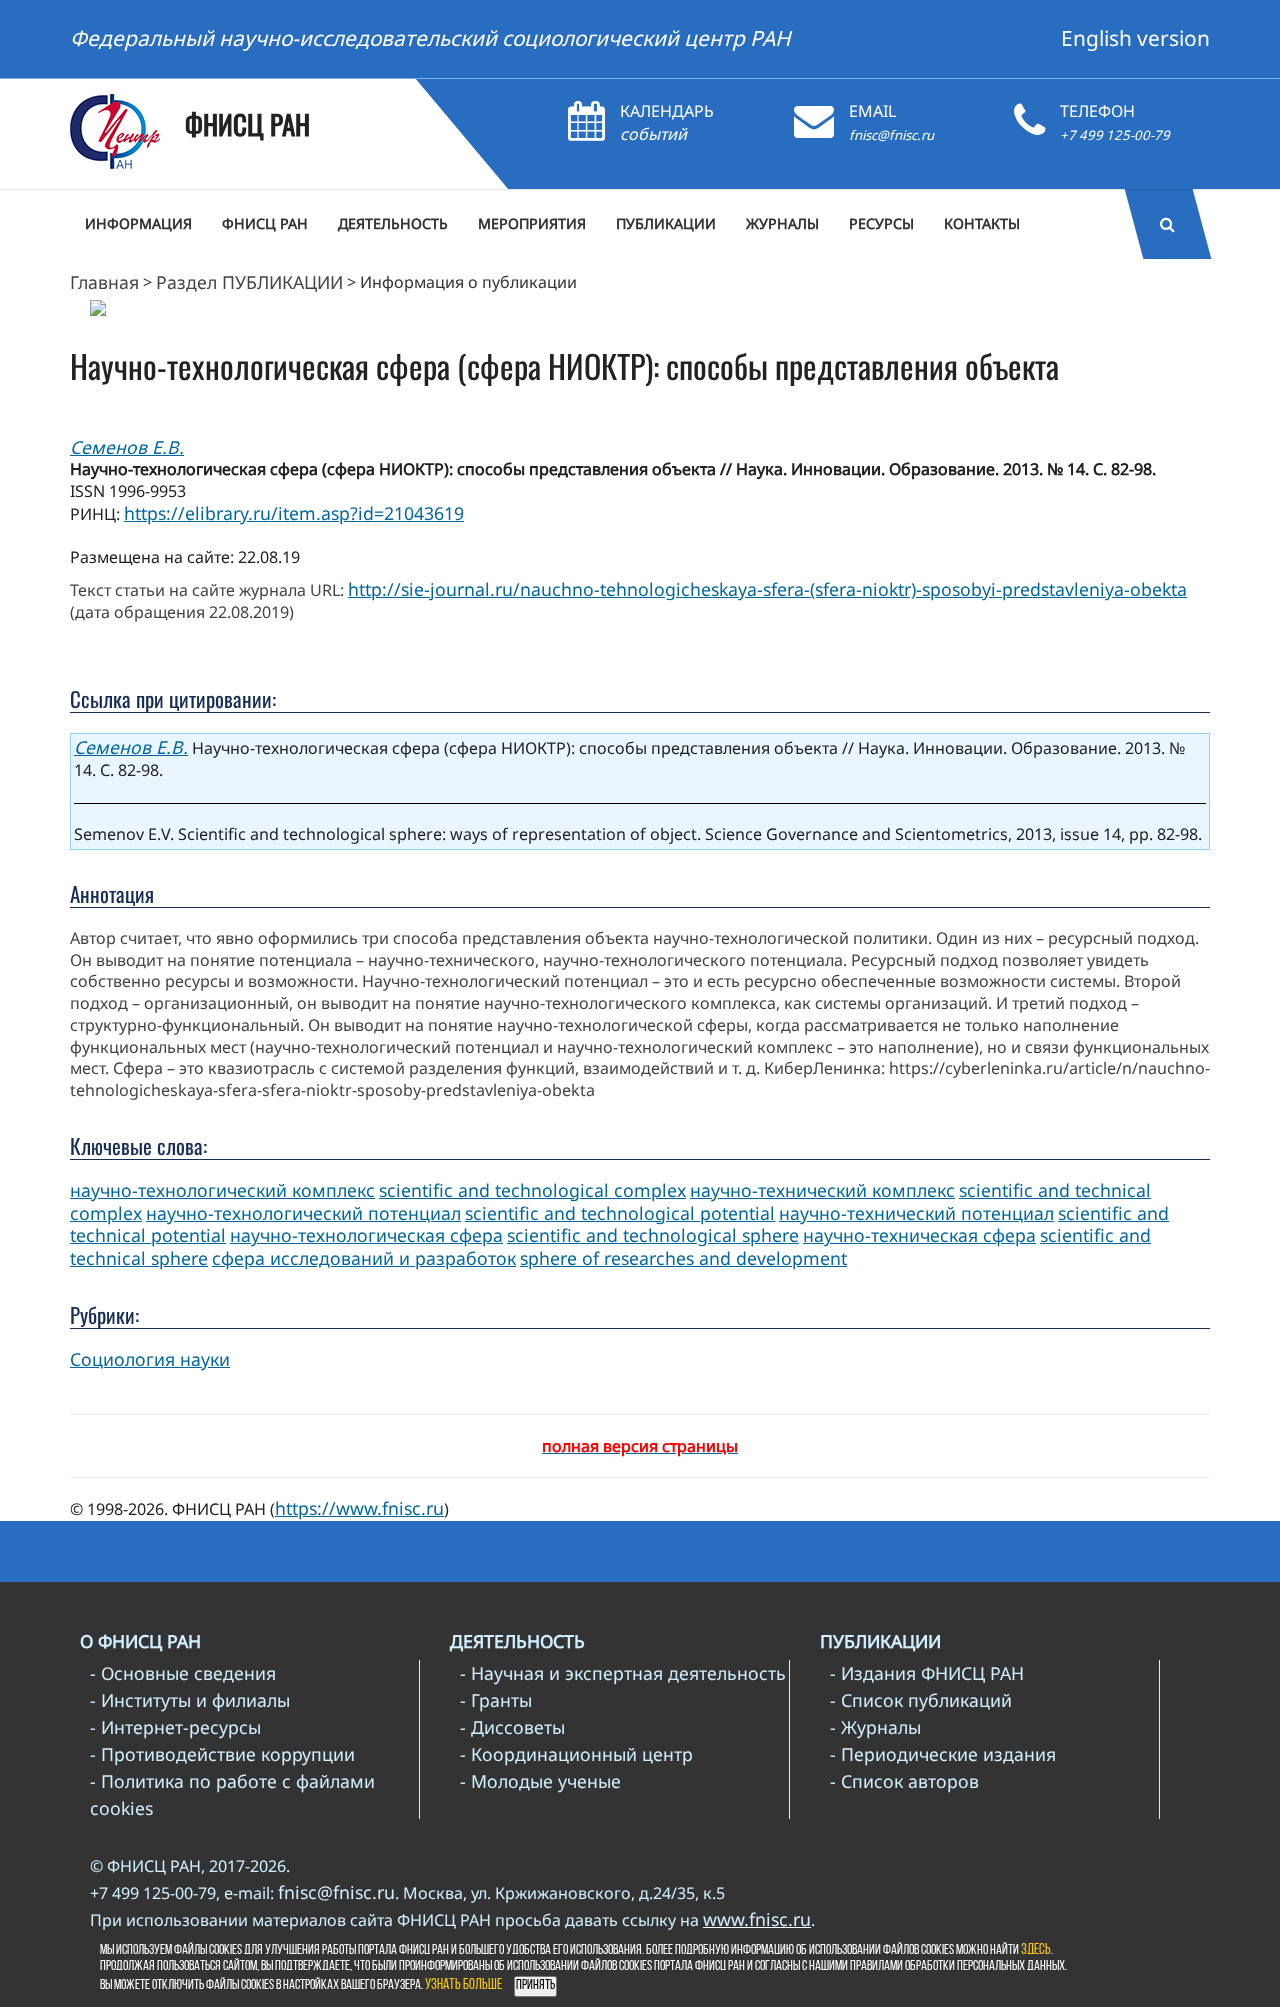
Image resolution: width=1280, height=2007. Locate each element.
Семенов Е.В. (127, 447)
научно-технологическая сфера (366, 1235)
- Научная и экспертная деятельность (623, 1673)
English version (1135, 38)
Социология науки (150, 1359)
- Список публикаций (921, 1700)
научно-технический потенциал (916, 1213)
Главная (104, 282)
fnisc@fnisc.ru (891, 135)
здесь (1036, 1950)
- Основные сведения (183, 1673)
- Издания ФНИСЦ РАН (927, 1673)
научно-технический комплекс (822, 1190)
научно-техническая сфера (919, 1235)
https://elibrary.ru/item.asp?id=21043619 (294, 513)
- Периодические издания (943, 1754)
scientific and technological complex (532, 1190)
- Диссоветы (512, 1727)
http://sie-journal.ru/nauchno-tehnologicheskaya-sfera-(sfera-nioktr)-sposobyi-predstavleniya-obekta (767, 589)
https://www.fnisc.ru (359, 1508)
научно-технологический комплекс (222, 1190)
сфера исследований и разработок (364, 1258)
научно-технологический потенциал (303, 1213)
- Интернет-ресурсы (175, 1727)
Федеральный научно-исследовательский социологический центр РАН (430, 38)
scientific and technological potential (620, 1213)
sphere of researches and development (683, 1258)
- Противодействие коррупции (222, 1754)
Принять (535, 1985)
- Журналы (875, 1727)
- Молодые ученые (540, 1781)
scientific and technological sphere (653, 1235)
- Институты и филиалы (190, 1700)
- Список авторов (904, 1781)
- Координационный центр (576, 1754)
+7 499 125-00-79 (1115, 135)
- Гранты (496, 1700)
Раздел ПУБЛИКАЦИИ (249, 282)
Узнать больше (463, 1985)
